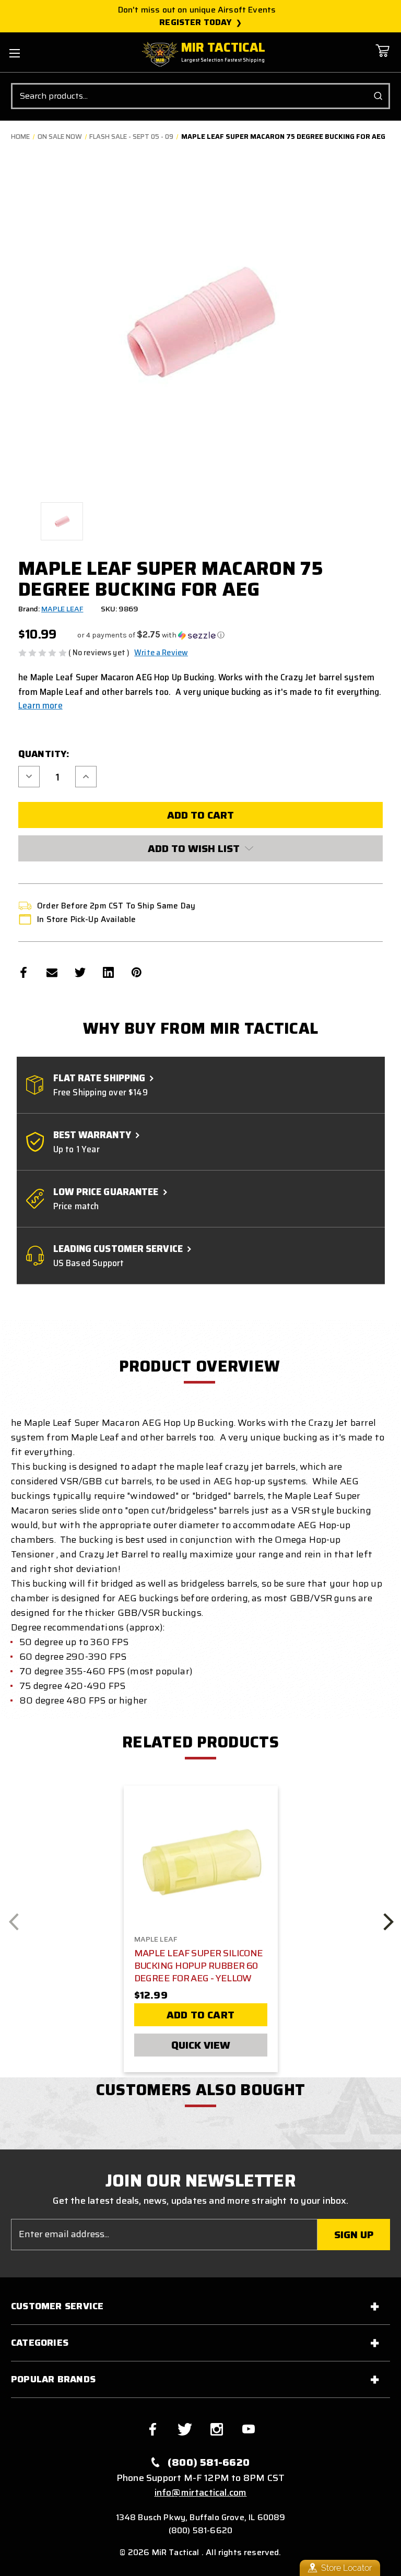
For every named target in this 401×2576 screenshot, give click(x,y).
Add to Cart (200, 2015)
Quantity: (44, 754)
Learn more (40, 705)
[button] (151, 635)
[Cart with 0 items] (382, 58)
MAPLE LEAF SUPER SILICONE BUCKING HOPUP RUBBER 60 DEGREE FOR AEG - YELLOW (199, 1966)
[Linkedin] (108, 972)
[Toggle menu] (14, 53)
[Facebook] (24, 972)
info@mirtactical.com (201, 2492)
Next (388, 1921)
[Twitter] (80, 972)
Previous (14, 1921)
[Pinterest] (137, 972)
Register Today (196, 22)
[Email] (52, 972)
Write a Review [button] (161, 653)
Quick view (201, 2045)
